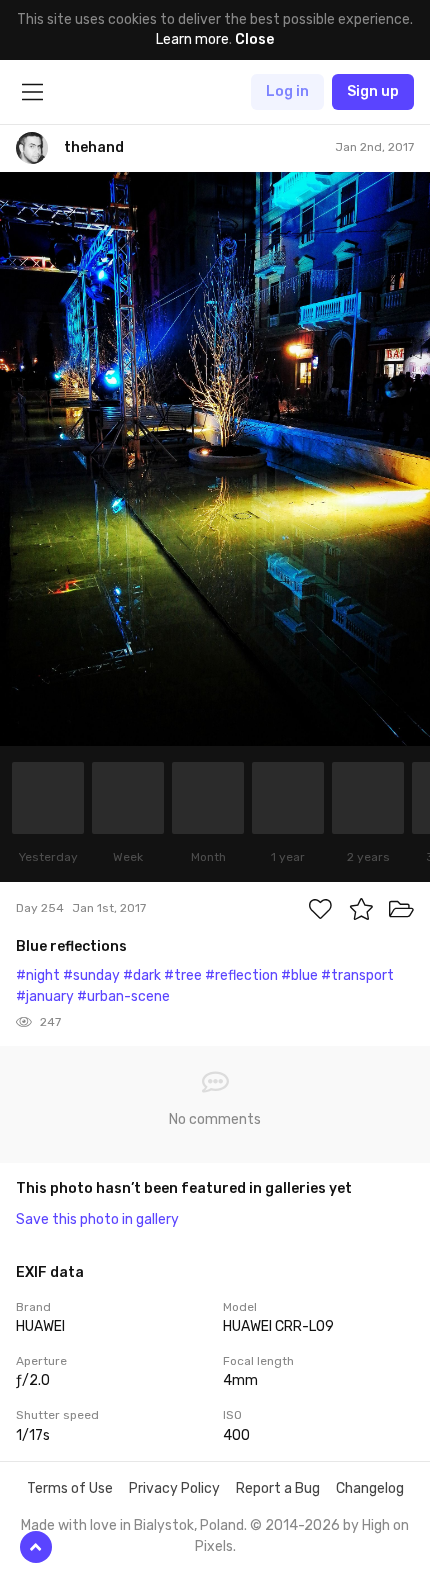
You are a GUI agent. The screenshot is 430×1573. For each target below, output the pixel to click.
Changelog (370, 1488)
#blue (299, 975)
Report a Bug (278, 1488)
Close (254, 39)
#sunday (91, 975)
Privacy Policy (174, 1488)
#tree (183, 975)
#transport (357, 975)
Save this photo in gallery (97, 1219)
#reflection (241, 975)
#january (45, 996)
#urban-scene (123, 996)
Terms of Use (70, 1488)
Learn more (192, 39)
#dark (142, 975)
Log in (287, 91)
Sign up (373, 91)
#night (38, 975)
